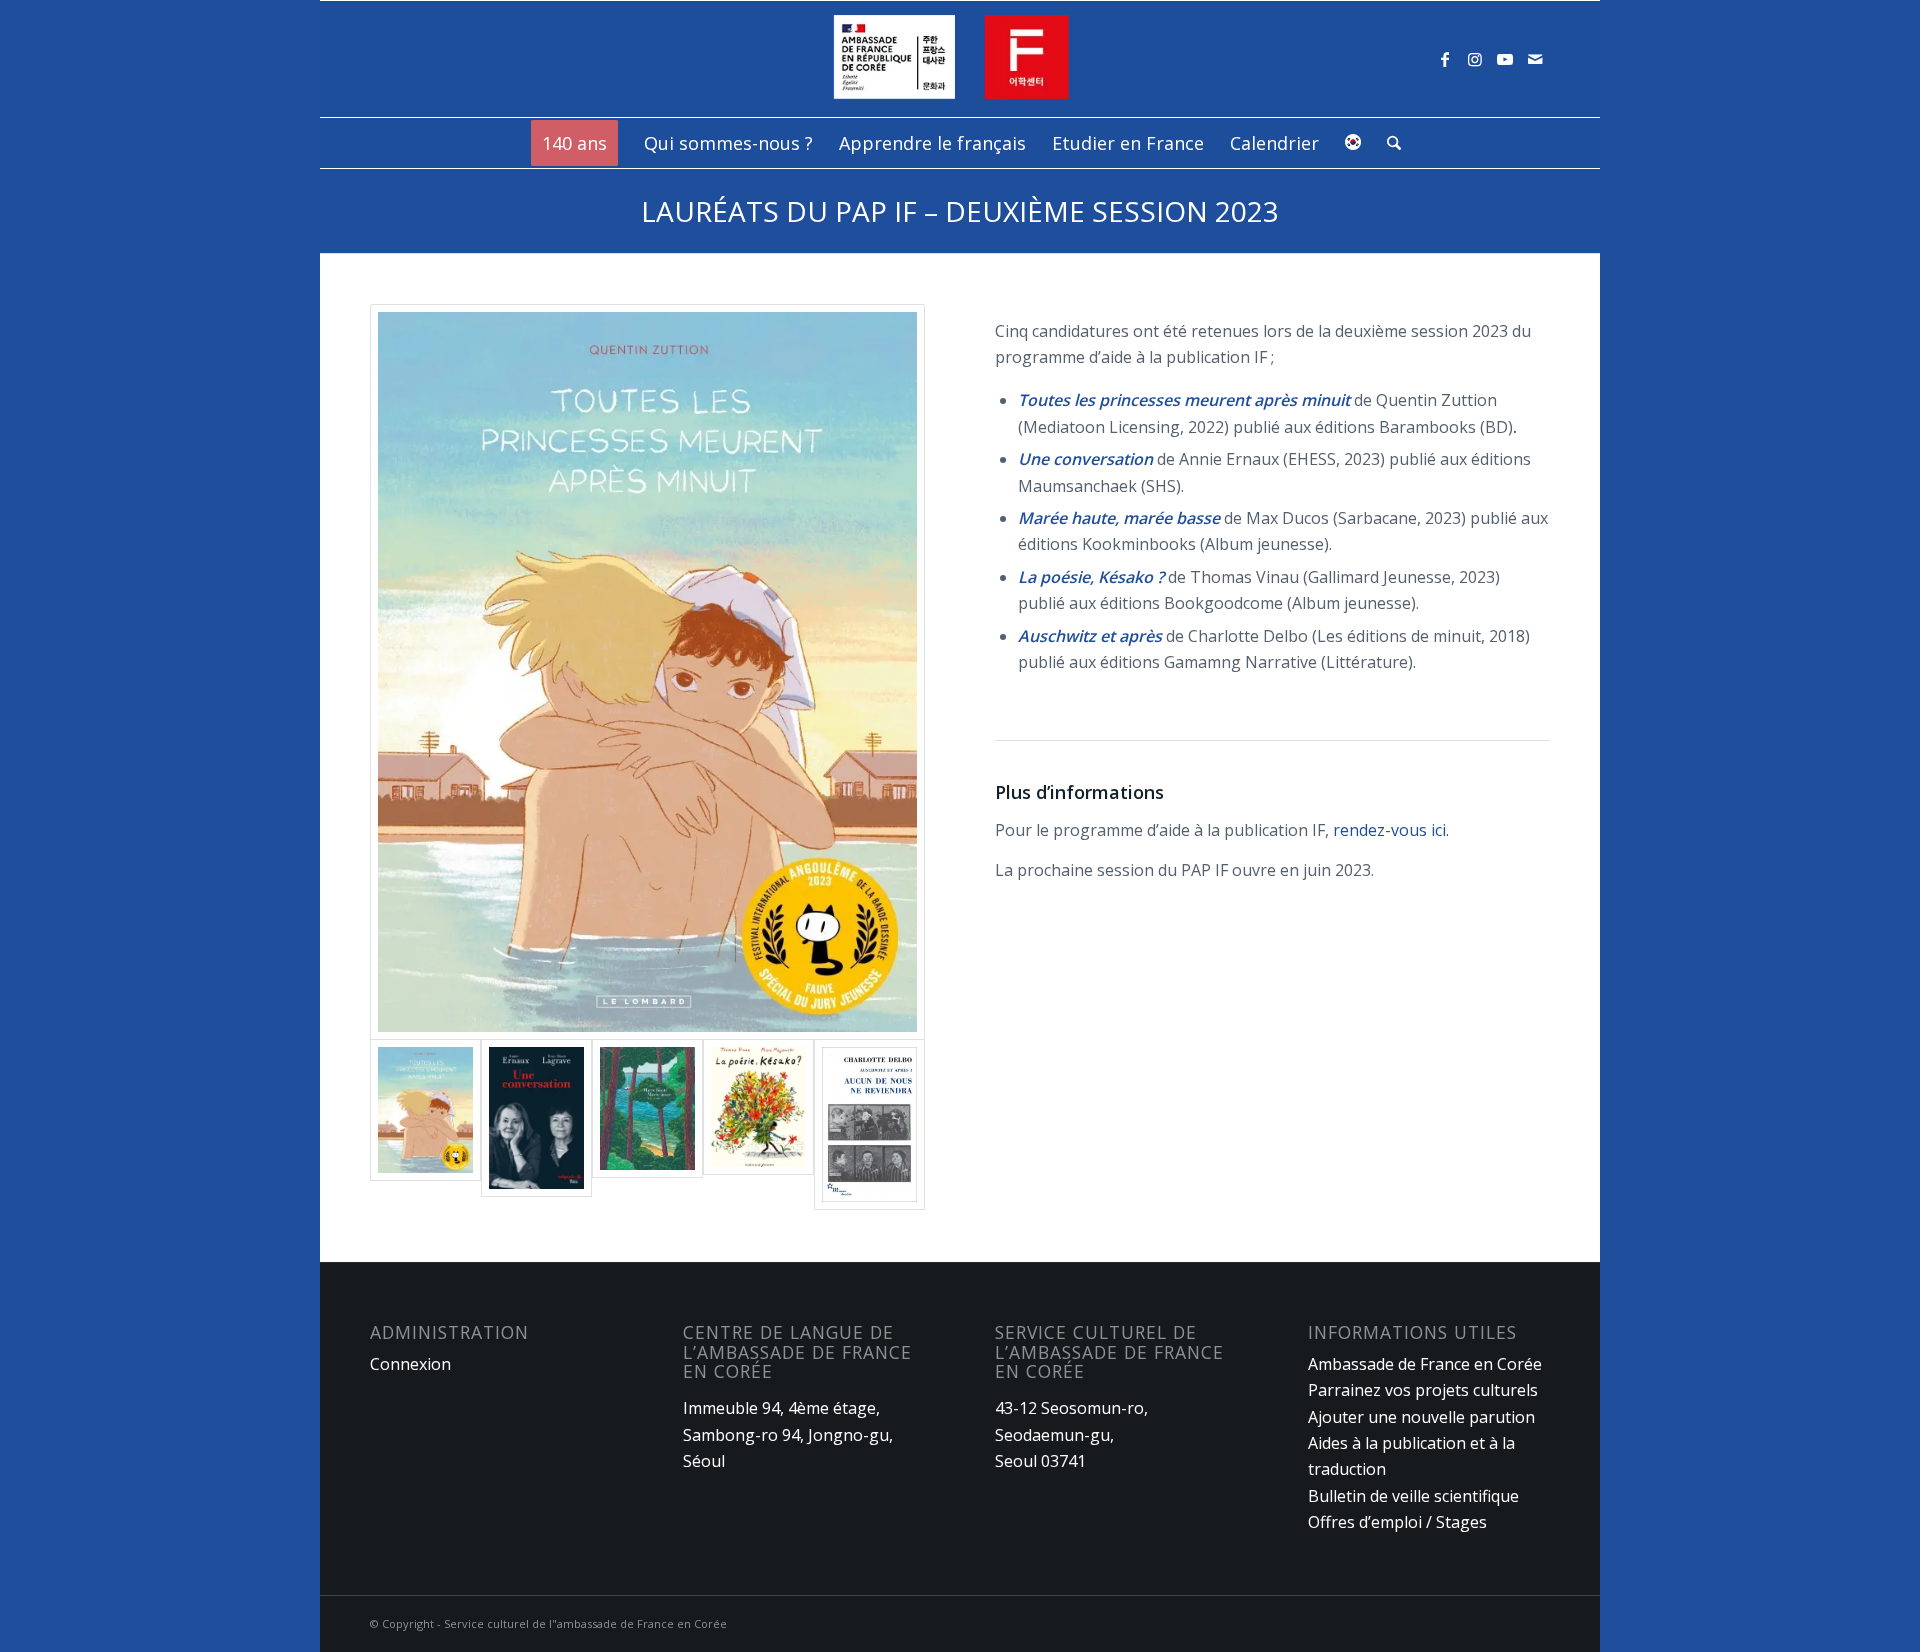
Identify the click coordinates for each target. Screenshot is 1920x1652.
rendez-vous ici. (1391, 830)
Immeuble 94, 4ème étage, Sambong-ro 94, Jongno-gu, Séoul (788, 1434)
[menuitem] (574, 143)
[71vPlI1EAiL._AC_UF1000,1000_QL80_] (758, 1125)
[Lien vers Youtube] (1505, 59)
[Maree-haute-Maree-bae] (647, 1125)
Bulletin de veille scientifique (1413, 1496)
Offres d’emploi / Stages (1397, 1522)
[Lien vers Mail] (1535, 59)
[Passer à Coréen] (1353, 143)
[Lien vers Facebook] (1445, 59)
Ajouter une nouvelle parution (1421, 1417)
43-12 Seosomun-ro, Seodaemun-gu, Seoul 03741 (1071, 1434)
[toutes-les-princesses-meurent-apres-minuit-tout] (647, 671)
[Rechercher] (1387, 143)
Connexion (410, 1364)
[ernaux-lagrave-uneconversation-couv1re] (536, 1125)
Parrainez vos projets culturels (1423, 1390)
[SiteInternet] (960, 59)
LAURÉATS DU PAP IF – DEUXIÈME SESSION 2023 (960, 211)
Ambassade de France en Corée (1425, 1364)
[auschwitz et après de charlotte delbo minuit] (869, 1125)
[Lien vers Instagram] (1475, 59)
